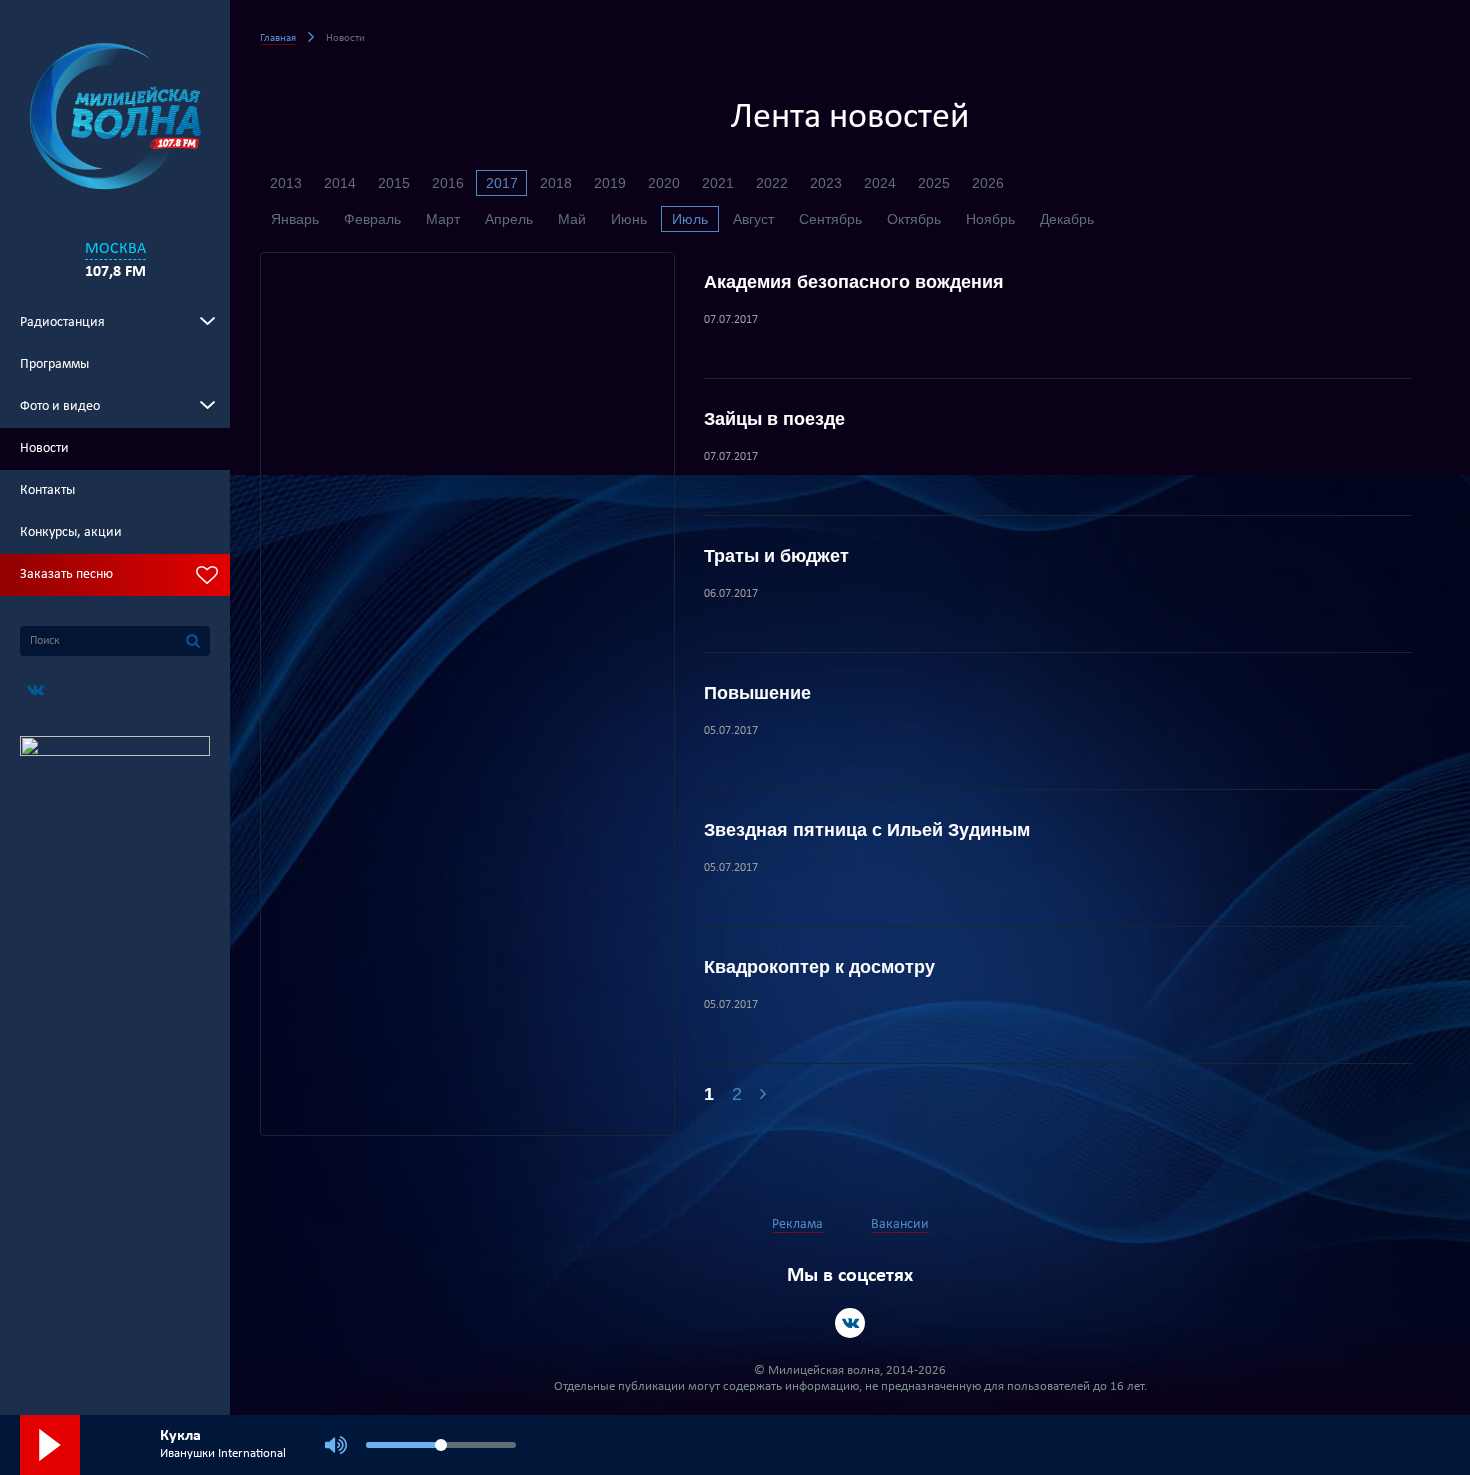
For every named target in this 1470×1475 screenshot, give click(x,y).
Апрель (509, 219)
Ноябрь (990, 219)
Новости (44, 448)
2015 (394, 183)
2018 (556, 183)
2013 (286, 183)
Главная (278, 38)
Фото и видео (60, 406)
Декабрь (1067, 219)
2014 (340, 183)
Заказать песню (66, 574)
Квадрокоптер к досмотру (819, 967)
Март (443, 219)
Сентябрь (830, 219)
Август (753, 219)
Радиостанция (62, 322)
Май (572, 219)
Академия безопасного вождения (854, 282)
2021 (718, 183)
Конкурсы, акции (71, 532)
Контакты (47, 490)
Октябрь (914, 219)
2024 (880, 183)
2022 (772, 183)
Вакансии (900, 1224)
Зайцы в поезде (774, 419)
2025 (934, 183)
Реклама (797, 1224)
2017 (502, 183)
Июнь (629, 219)
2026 (988, 183)
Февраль (372, 219)
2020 (664, 183)
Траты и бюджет (776, 556)
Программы (54, 364)
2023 (826, 183)
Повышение (757, 693)
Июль (690, 219)
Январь (295, 219)
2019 (610, 183)
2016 (448, 183)
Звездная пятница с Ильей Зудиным (867, 830)
